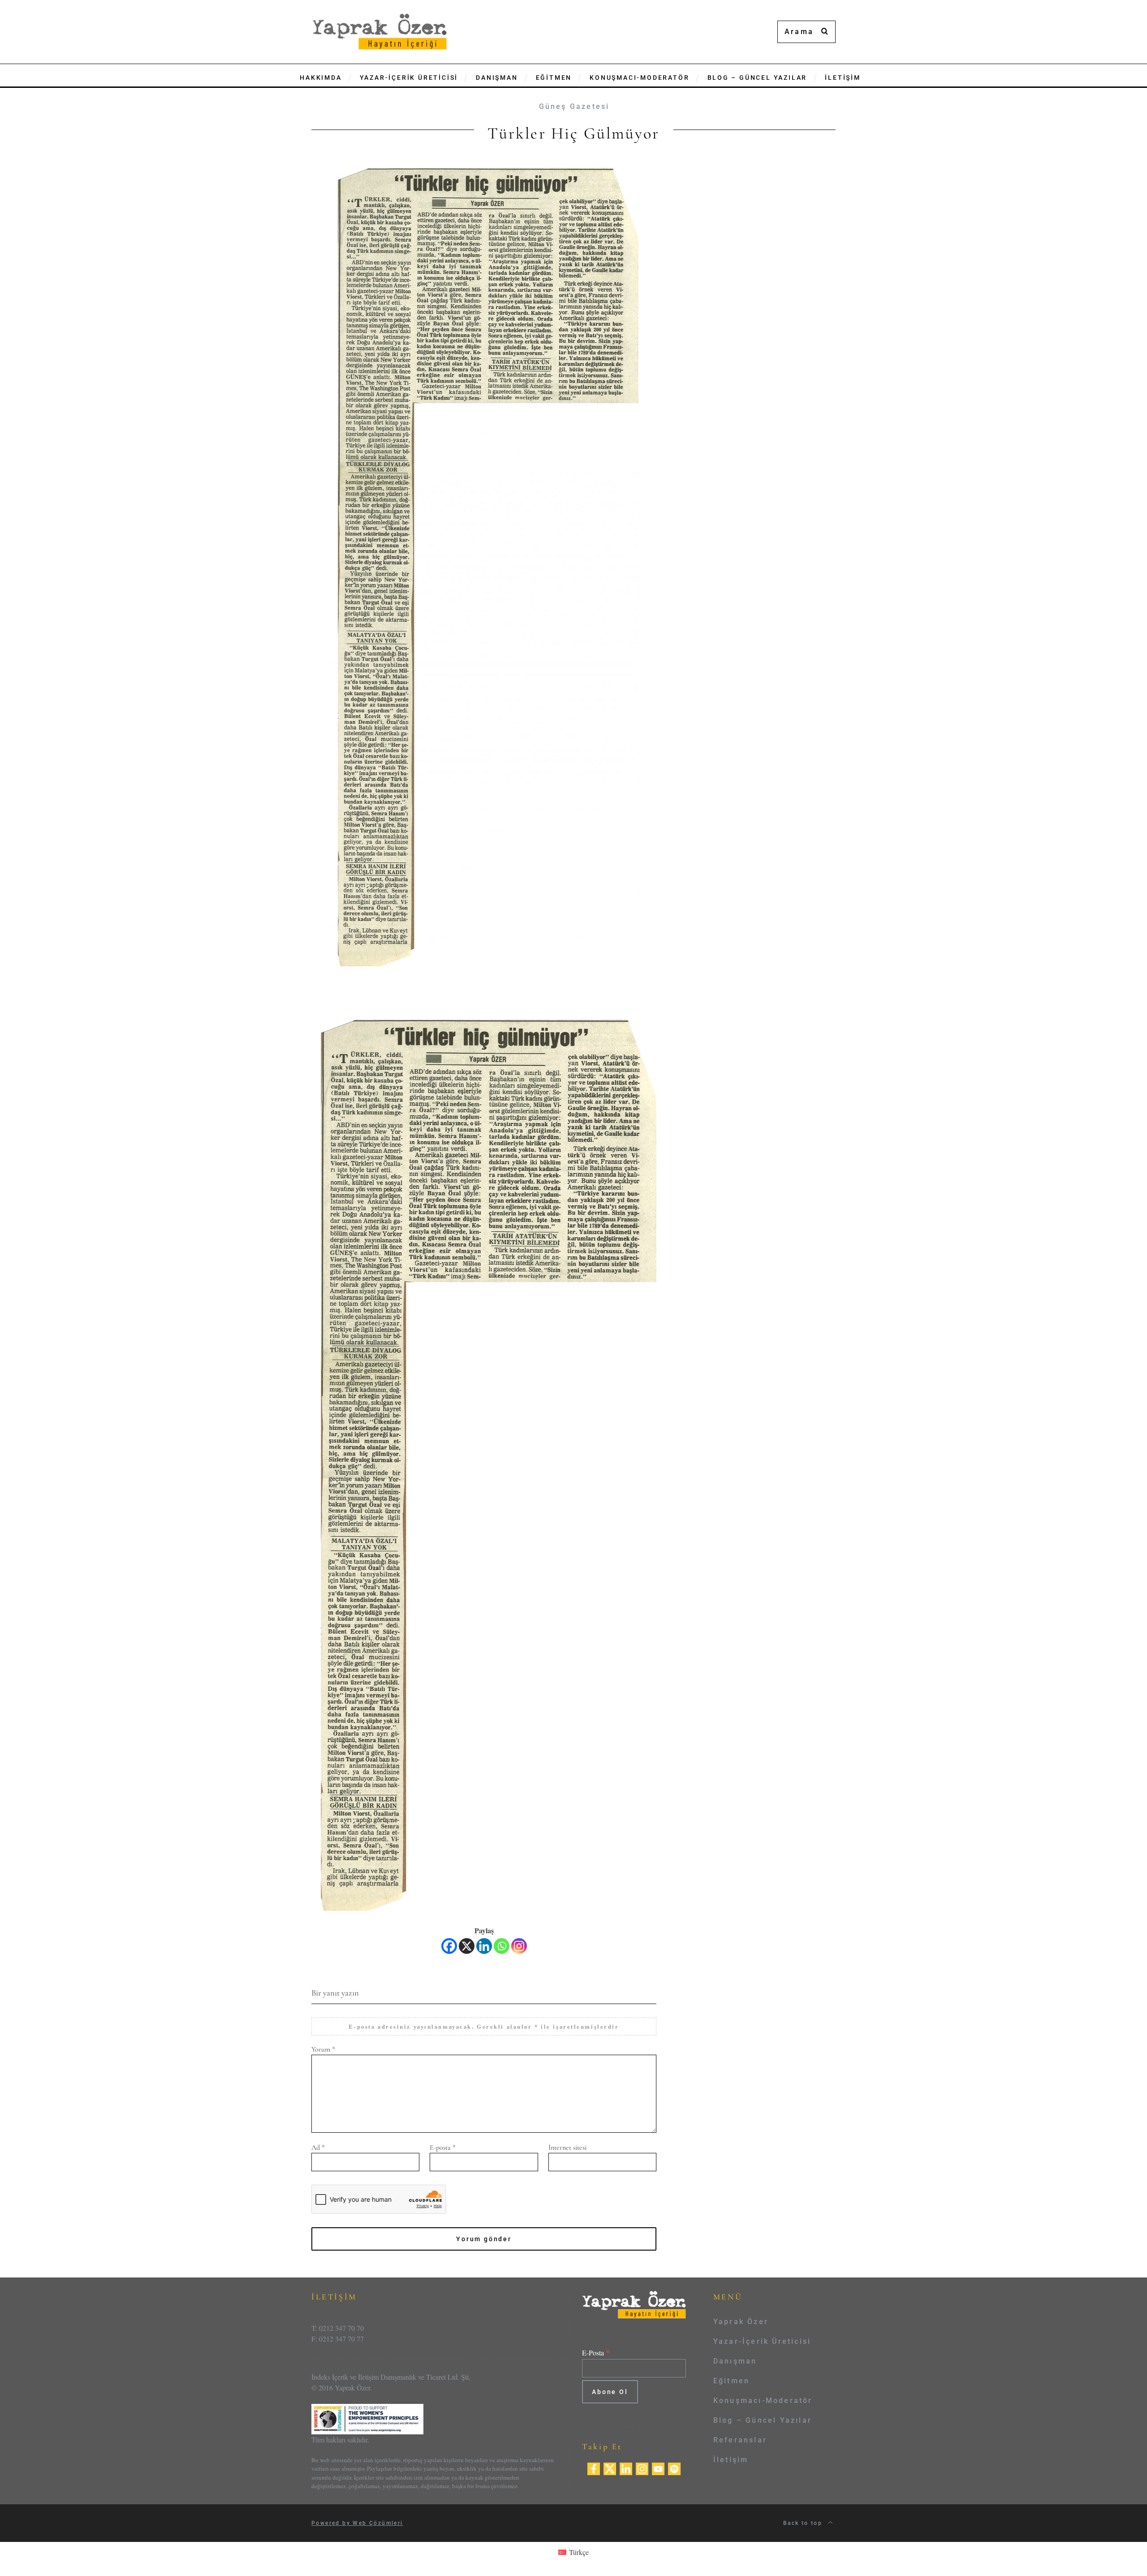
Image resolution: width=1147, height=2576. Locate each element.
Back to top (804, 2523)
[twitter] (610, 2468)
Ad (318, 2147)
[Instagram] (519, 1946)
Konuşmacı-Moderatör (763, 2401)
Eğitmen (731, 2381)
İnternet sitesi (567, 2147)
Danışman (735, 2361)
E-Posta (596, 2353)
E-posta (443, 2147)
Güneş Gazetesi (574, 106)
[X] (467, 1946)
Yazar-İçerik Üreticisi (762, 2341)
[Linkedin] (484, 1946)
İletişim (731, 2460)
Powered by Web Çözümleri (357, 2523)
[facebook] (594, 2468)
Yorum (323, 2049)
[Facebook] (449, 1946)
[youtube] (658, 2468)
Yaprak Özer (741, 2322)
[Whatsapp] (502, 1946)
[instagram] (642, 2468)
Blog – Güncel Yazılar (763, 2420)
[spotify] (674, 2468)
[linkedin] (626, 2468)
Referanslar (740, 2440)
